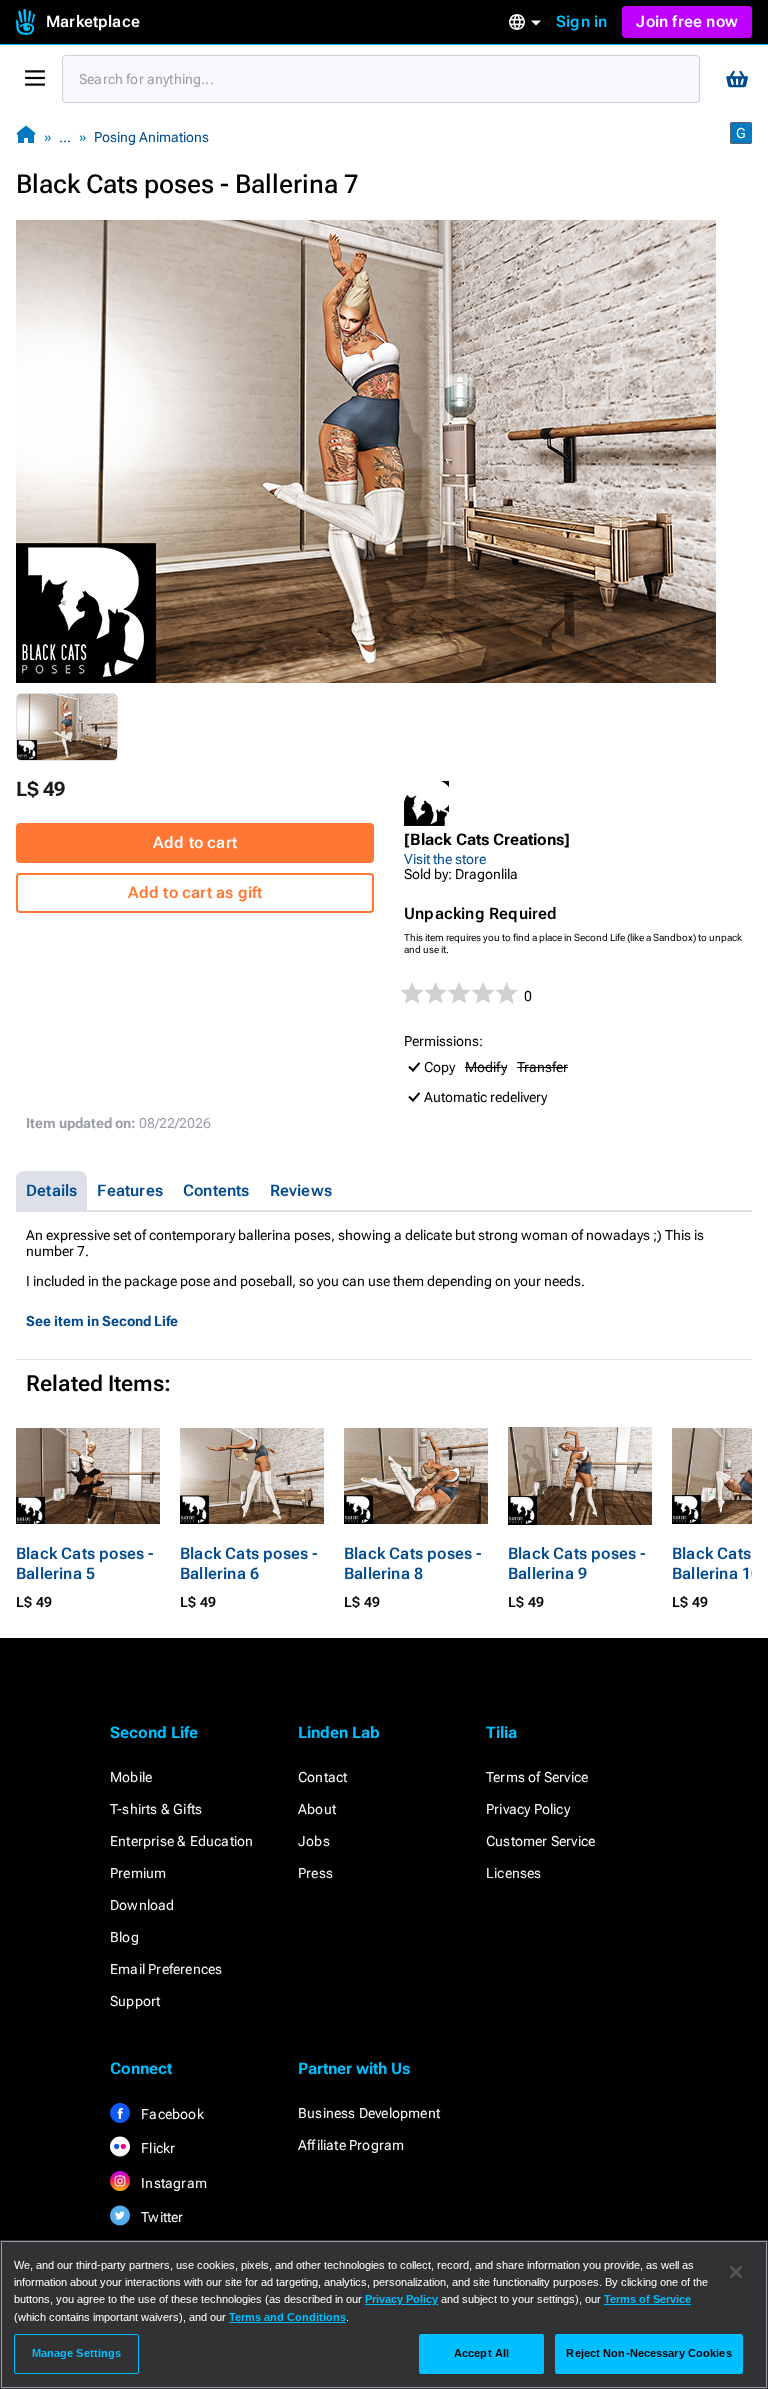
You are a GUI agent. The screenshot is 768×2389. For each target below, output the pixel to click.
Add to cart (195, 842)
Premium (138, 1873)
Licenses (514, 1873)
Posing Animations (151, 137)
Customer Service (540, 1841)
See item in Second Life (102, 1321)
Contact (322, 1777)
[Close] (736, 2272)
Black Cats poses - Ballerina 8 (413, 1563)
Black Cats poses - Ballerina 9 (577, 1563)
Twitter (161, 2217)
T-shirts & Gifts (156, 1809)
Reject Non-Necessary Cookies (648, 2353)
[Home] (26, 136)
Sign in (581, 21)
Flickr (156, 2148)
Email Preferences (166, 1969)
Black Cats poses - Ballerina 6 (249, 1563)
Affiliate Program (351, 2145)
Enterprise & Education (181, 1841)
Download (142, 1905)
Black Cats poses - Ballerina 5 (85, 1563)
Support (135, 2001)
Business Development (369, 2113)
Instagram (172, 2183)
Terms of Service (537, 1777)
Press (315, 1873)
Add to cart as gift (195, 892)
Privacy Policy (528, 1809)
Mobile (131, 1777)
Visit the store (445, 859)
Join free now (687, 21)
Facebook (171, 2114)
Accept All (481, 2353)
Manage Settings (77, 2353)
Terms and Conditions (287, 2317)
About (317, 1809)
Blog (124, 1937)
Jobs (314, 1841)
